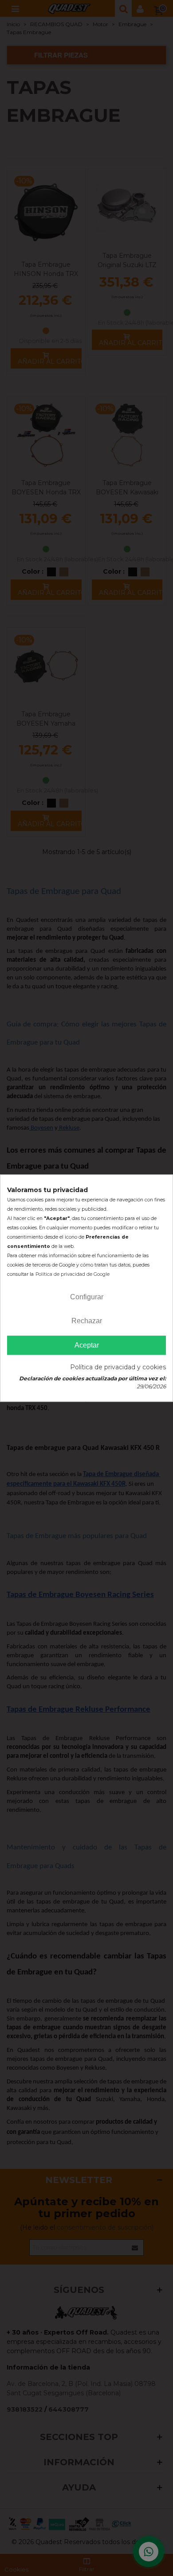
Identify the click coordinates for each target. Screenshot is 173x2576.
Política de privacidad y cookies (118, 1367)
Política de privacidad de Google (73, 1274)
